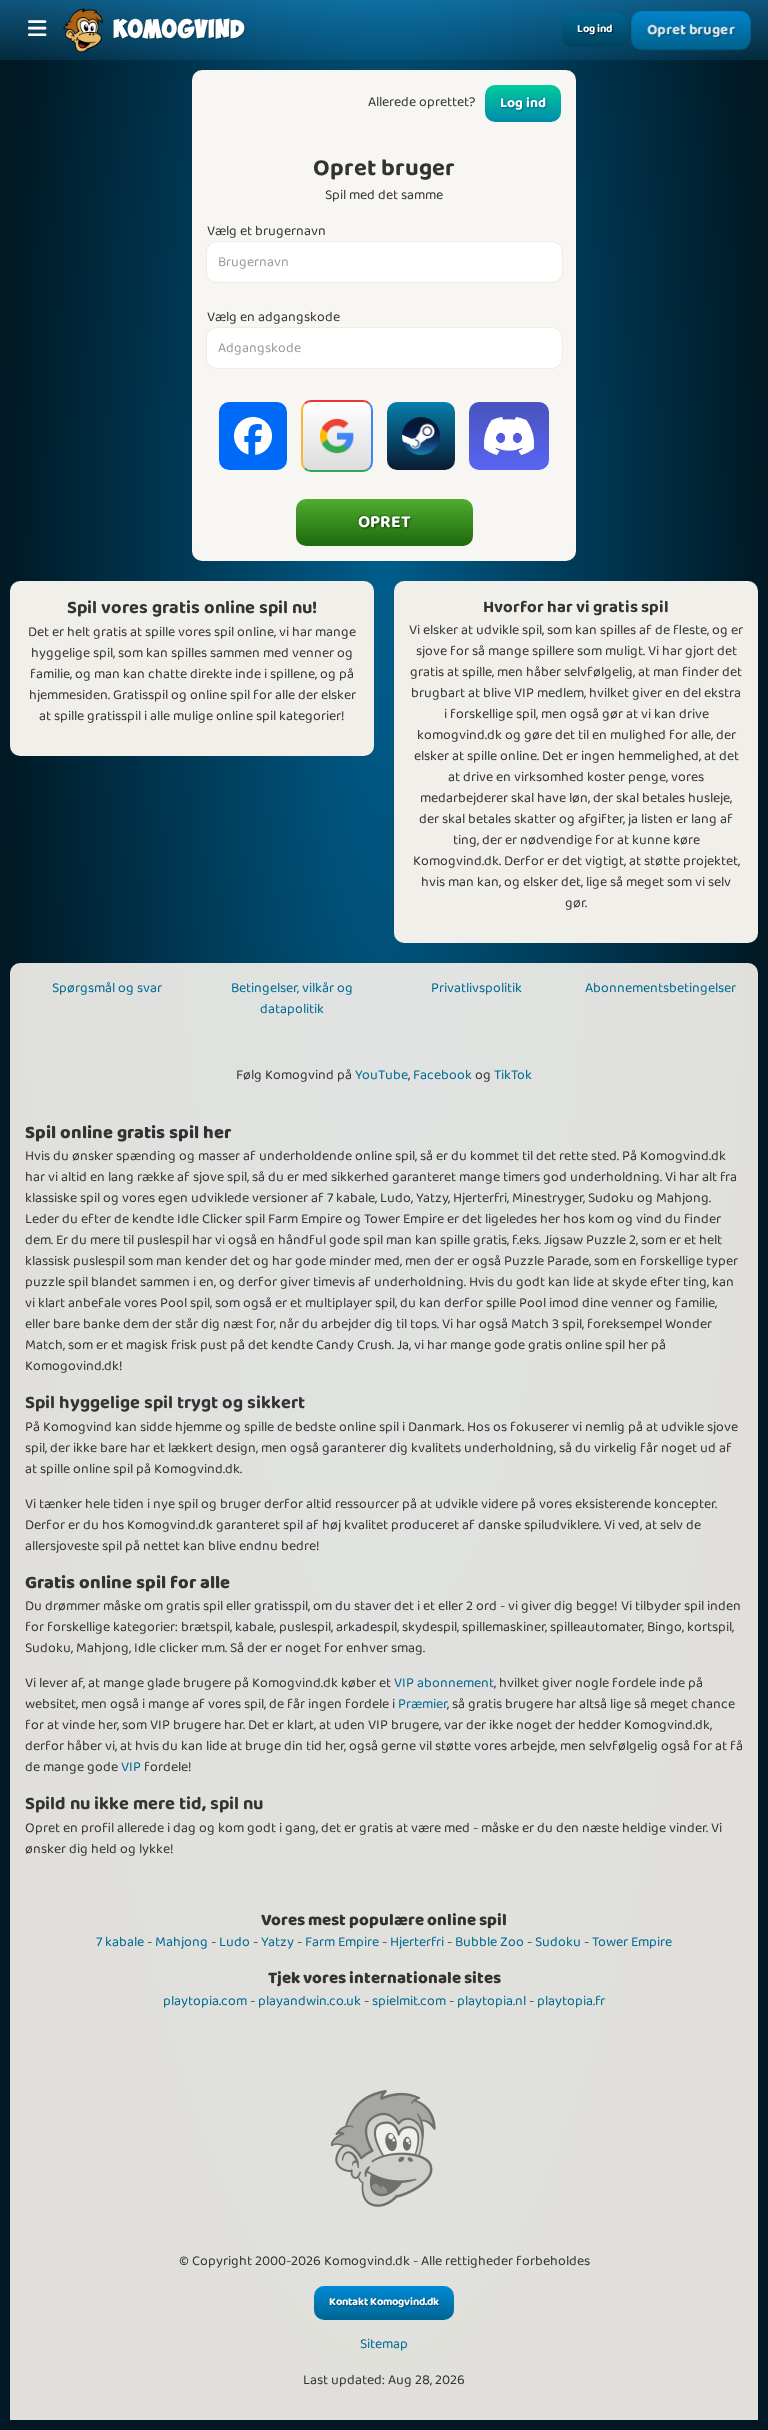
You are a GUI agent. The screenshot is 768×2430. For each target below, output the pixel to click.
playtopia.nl (491, 2001)
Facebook (442, 1075)
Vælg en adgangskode (273, 317)
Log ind (594, 29)
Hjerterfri (417, 1942)
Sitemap (384, 2344)
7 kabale (120, 1942)
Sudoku (558, 1942)
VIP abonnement (444, 1683)
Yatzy (277, 1942)
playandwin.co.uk (309, 2001)
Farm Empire (342, 1942)
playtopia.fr (571, 2001)
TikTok (513, 1075)
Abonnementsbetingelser (660, 988)
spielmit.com (409, 2001)
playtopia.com (205, 2001)
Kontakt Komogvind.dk (384, 2302)
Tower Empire (632, 1942)
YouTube (381, 1075)
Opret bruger (691, 30)
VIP (131, 1767)
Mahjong (181, 1942)
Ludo (234, 1942)
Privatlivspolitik (476, 988)
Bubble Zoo (489, 1942)
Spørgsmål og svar (107, 988)
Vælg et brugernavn (266, 231)
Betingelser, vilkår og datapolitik (292, 998)
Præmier (422, 1704)
